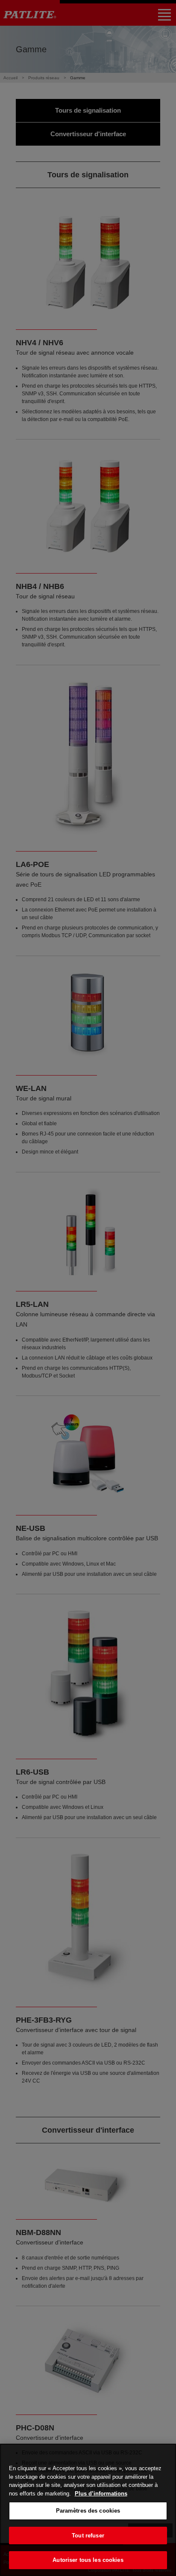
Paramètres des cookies (88, 2511)
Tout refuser (88, 2536)
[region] (88, 2510)
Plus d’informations (101, 2494)
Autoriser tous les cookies (88, 2560)
